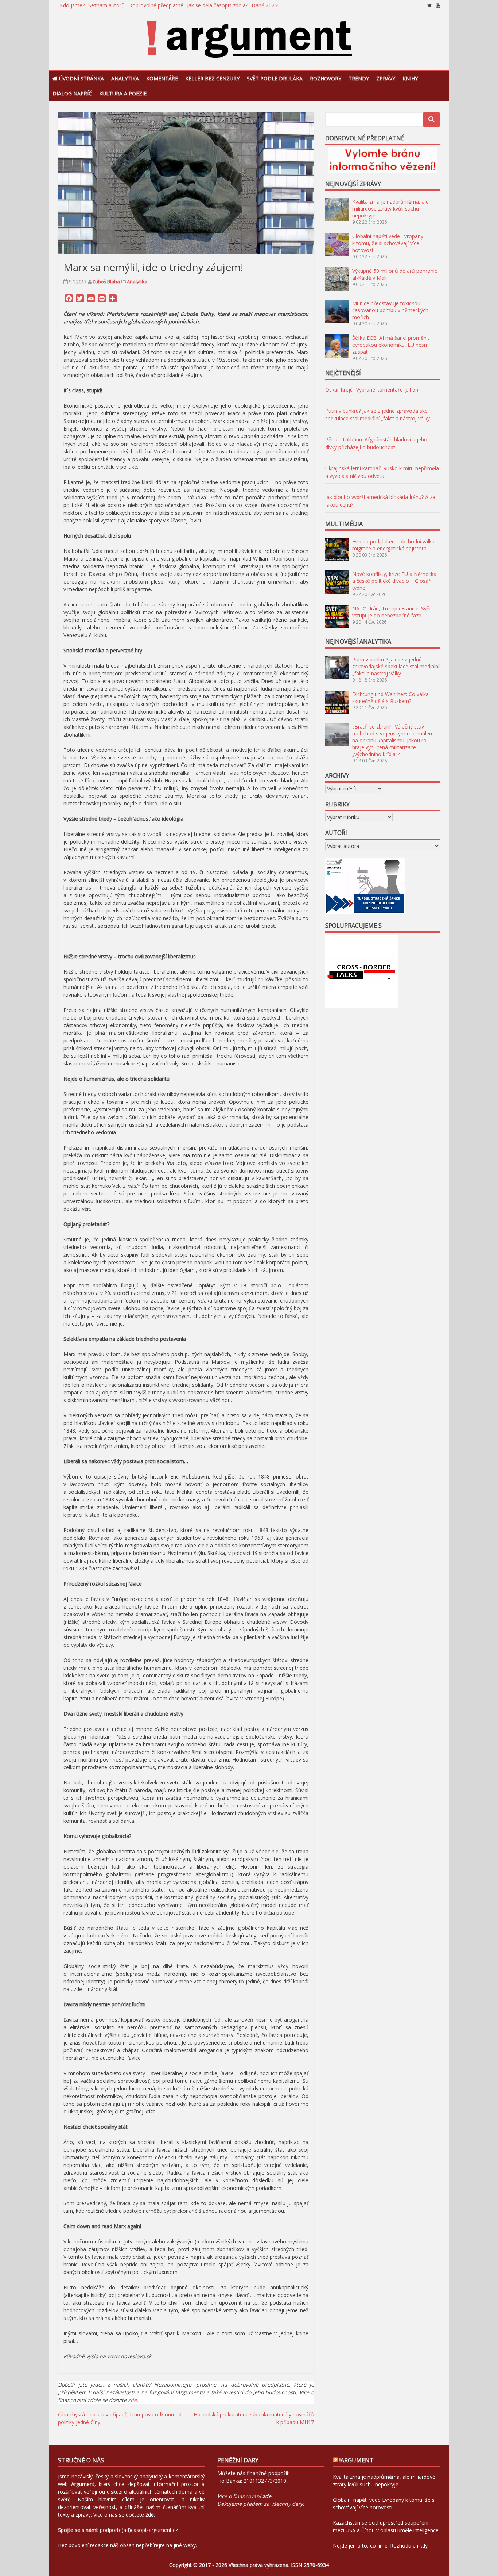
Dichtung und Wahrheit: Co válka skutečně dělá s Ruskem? (390, 698)
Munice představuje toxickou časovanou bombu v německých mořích (390, 310)
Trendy (359, 78)
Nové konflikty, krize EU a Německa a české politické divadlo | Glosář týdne (394, 581)
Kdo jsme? (72, 5)
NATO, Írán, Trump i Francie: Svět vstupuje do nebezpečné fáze (392, 612)
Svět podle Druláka (275, 78)
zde (132, 2400)
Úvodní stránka (81, 78)
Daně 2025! (265, 5)
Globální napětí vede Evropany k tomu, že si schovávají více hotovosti (388, 243)
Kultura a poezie (123, 93)
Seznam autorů (106, 5)
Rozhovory (326, 78)
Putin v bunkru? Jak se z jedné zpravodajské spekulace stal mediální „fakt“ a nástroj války (396, 666)
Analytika (125, 78)
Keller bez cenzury (212, 78)
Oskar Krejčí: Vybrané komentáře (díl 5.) (372, 390)
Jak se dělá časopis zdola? (217, 5)
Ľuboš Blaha (106, 282)
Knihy (410, 78)
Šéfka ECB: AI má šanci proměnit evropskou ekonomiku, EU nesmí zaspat (391, 345)
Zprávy (386, 78)
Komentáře (162, 78)
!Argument (357, 2460)
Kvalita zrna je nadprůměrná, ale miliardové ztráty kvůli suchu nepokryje (390, 209)
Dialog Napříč (72, 93)
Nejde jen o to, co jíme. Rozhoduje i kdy (380, 2546)
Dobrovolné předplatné (156, 5)
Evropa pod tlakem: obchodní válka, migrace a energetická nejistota (394, 545)
